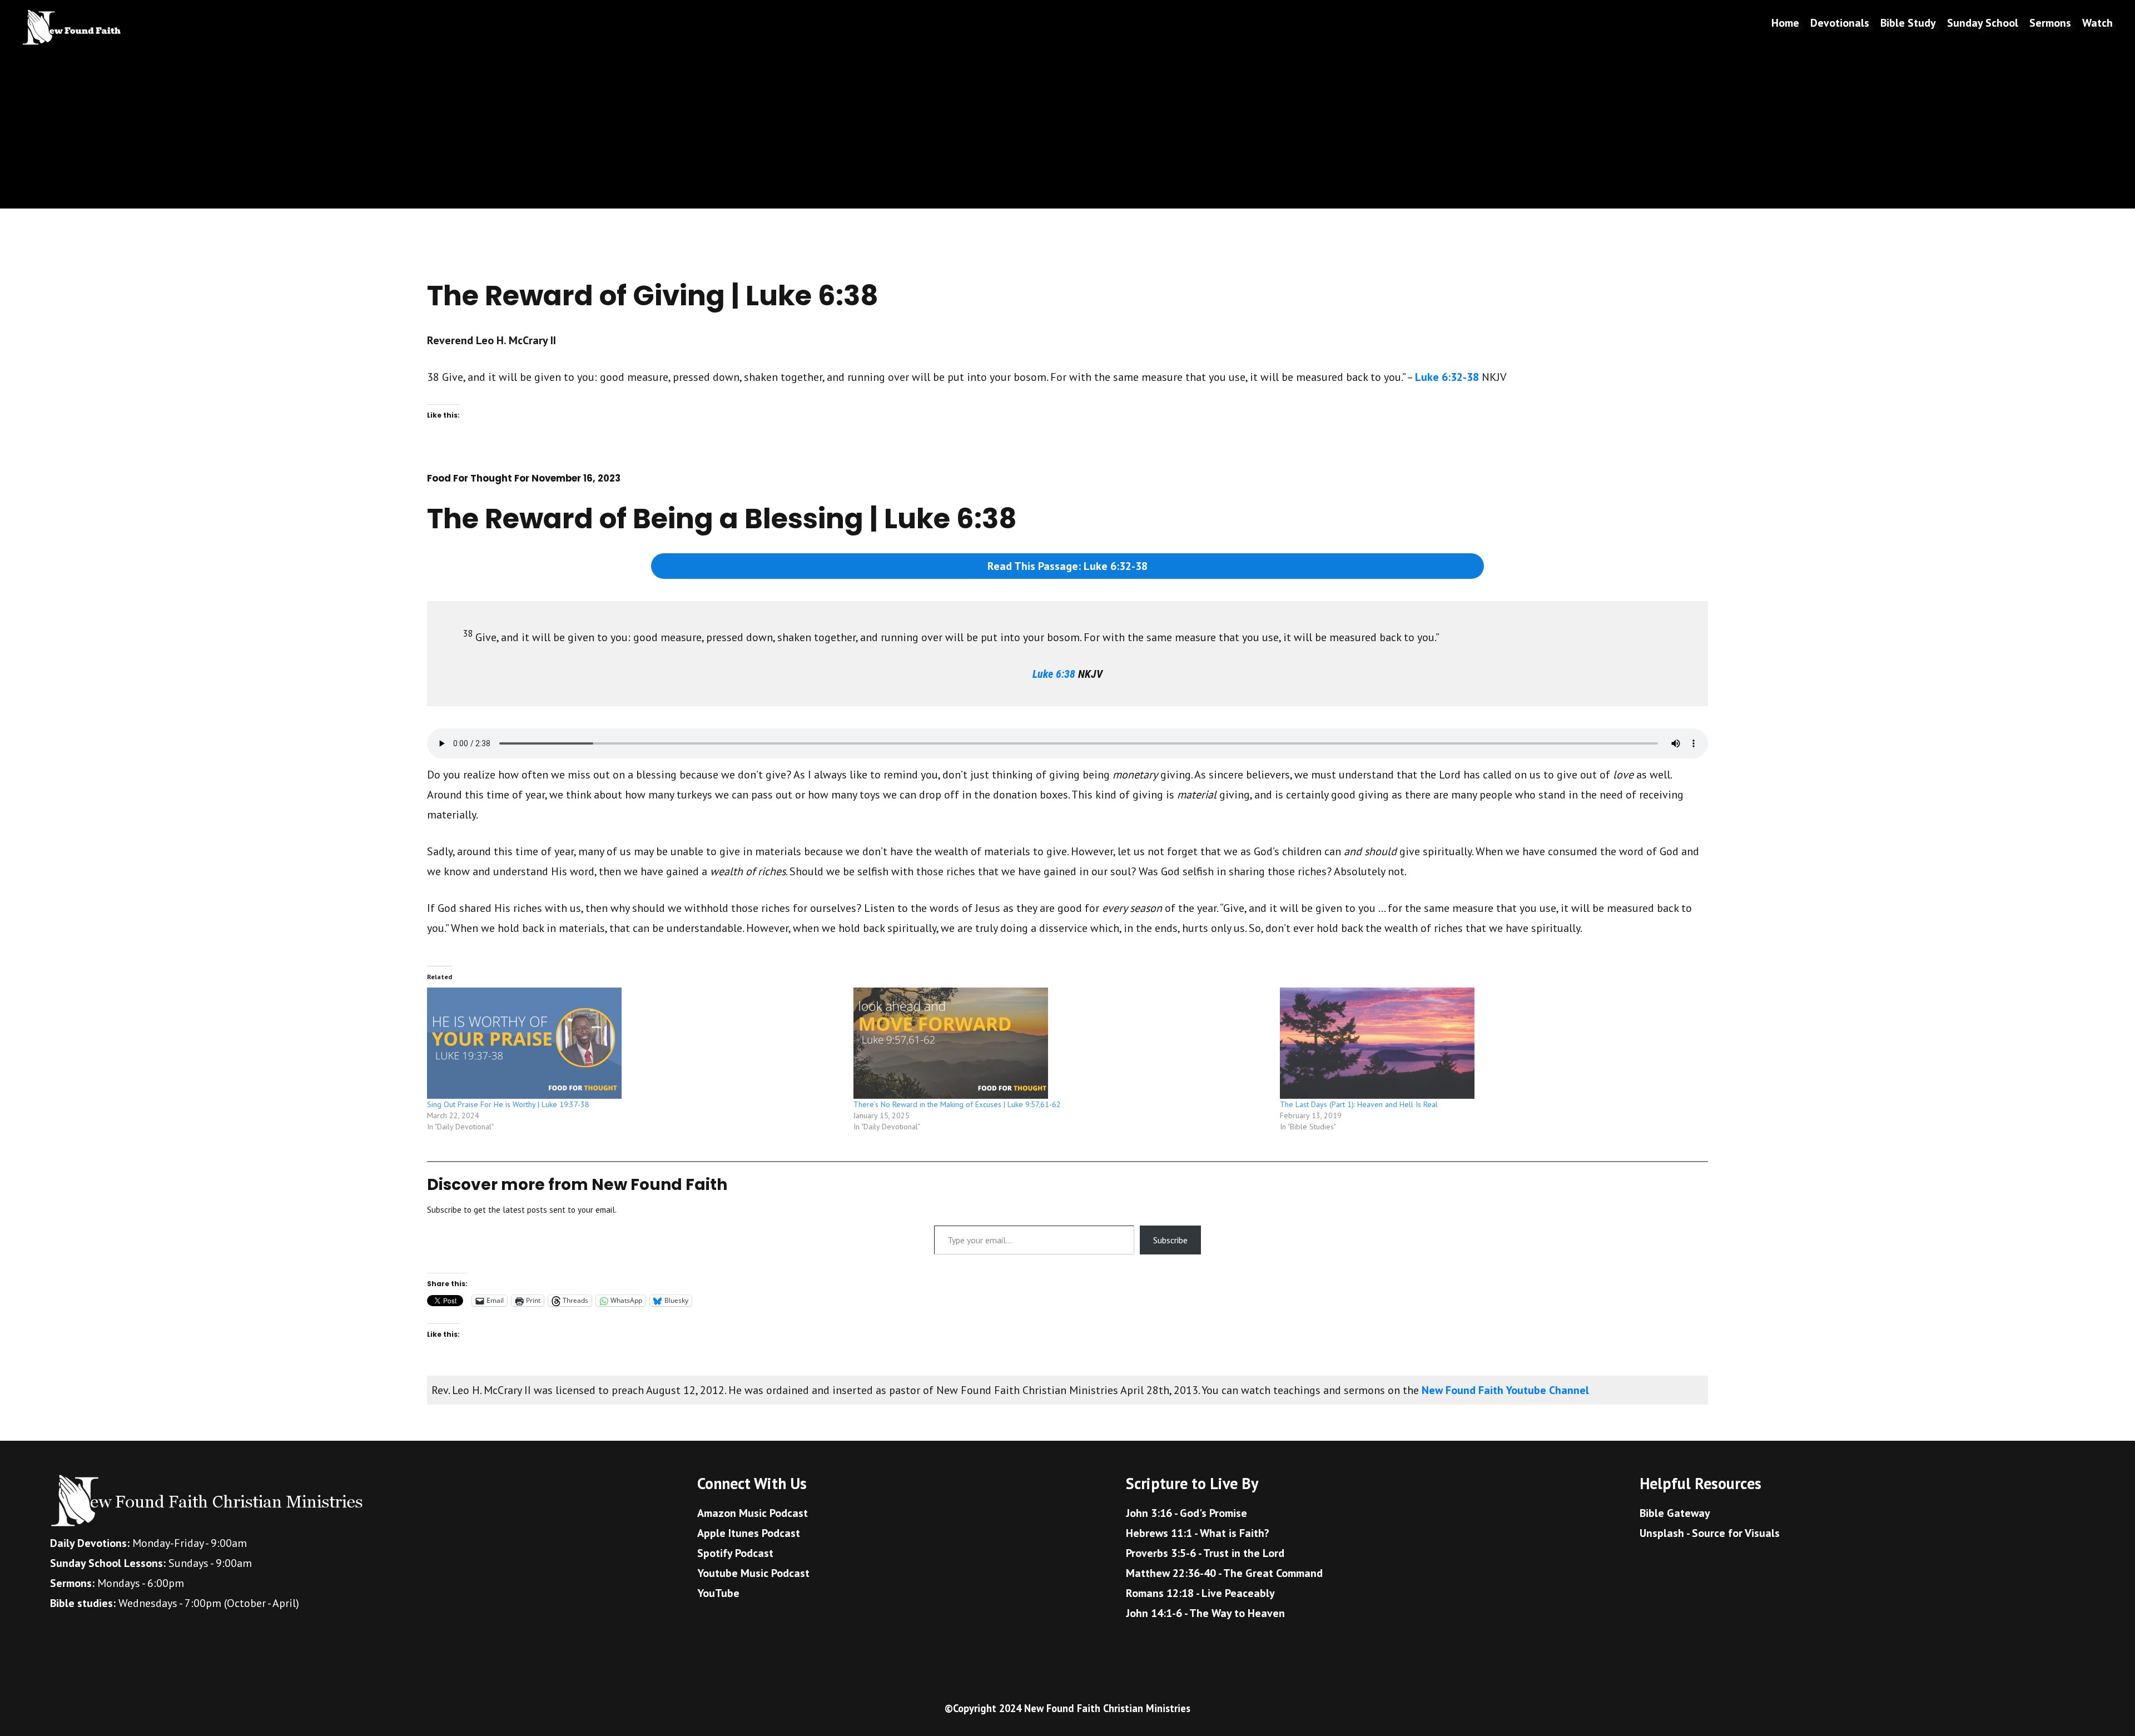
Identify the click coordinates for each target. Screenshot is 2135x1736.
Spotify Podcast (735, 1553)
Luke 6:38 (1054, 674)
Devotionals (1840, 23)
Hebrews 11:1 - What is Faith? (1198, 1533)
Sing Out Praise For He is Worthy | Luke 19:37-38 (508, 1104)
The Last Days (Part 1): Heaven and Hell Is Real (1359, 1104)
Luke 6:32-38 (1447, 377)
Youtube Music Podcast (753, 1573)
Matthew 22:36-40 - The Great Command (1224, 1573)
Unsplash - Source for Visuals (1710, 1533)
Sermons (2050, 23)
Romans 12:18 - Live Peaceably (1200, 1593)
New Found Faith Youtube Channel (1505, 1390)
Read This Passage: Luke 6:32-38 (1067, 566)
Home (1785, 23)
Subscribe (1170, 1240)
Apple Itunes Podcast (749, 1533)
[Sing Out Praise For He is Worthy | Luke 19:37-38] (635, 1043)
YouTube (718, 1593)
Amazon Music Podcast (753, 1513)
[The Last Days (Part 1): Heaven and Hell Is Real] (1488, 1043)
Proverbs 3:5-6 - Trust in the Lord (1205, 1553)
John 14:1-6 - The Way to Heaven (1205, 1613)
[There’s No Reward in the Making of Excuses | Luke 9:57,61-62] (1061, 1043)
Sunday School (1983, 23)
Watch (2097, 23)
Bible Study (1908, 23)
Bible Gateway (1675, 1513)
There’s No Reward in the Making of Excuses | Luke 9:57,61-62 (957, 1104)
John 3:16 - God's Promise (1186, 1513)
